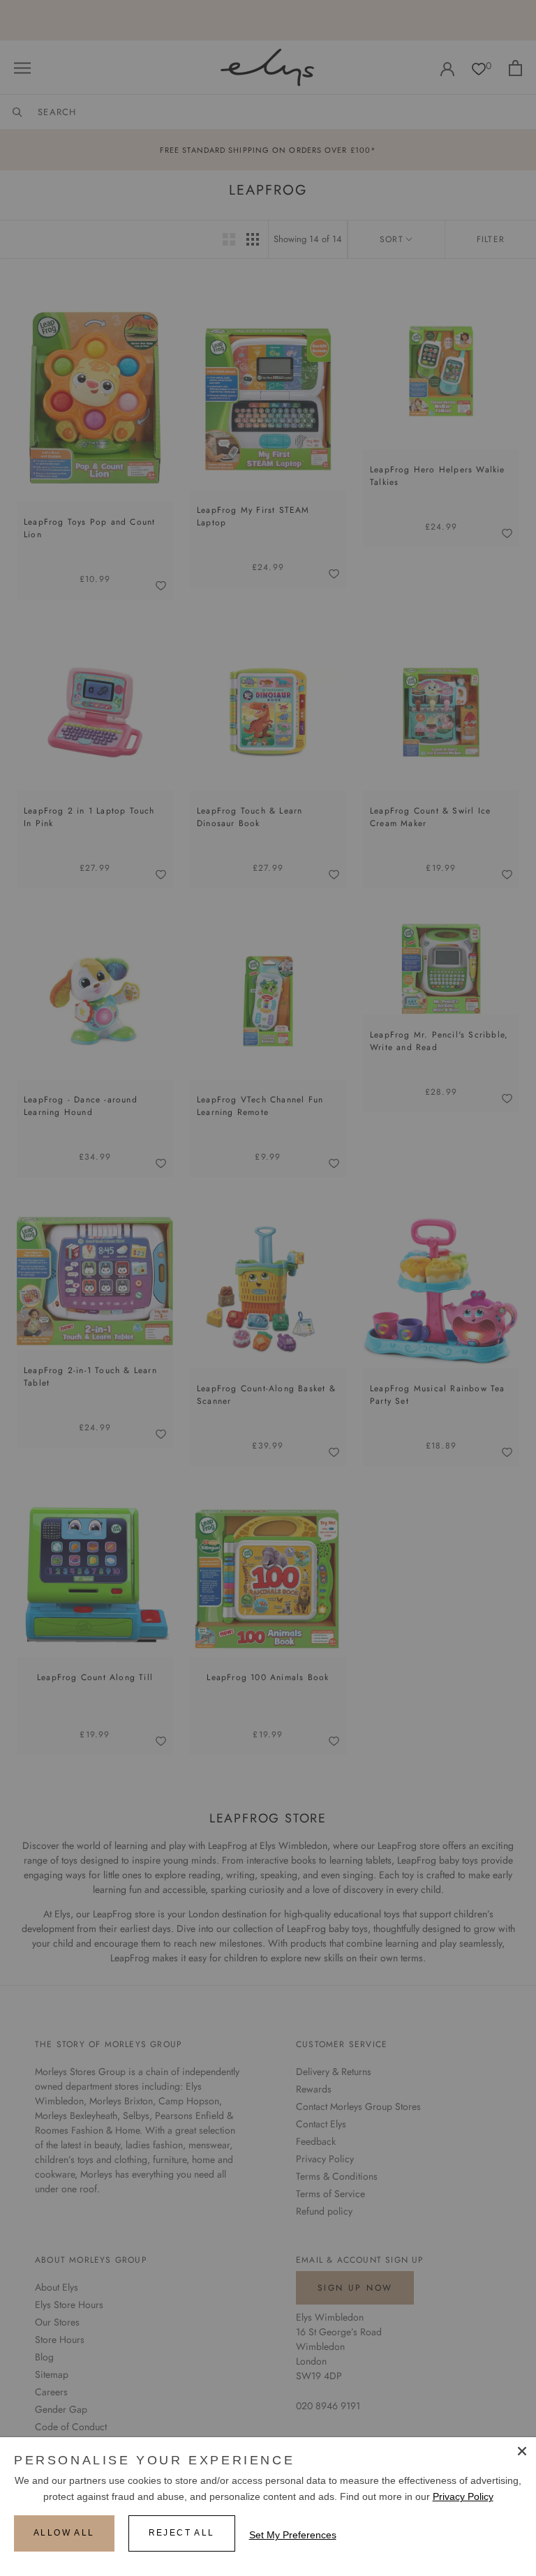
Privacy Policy (463, 2496)
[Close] (522, 2451)
